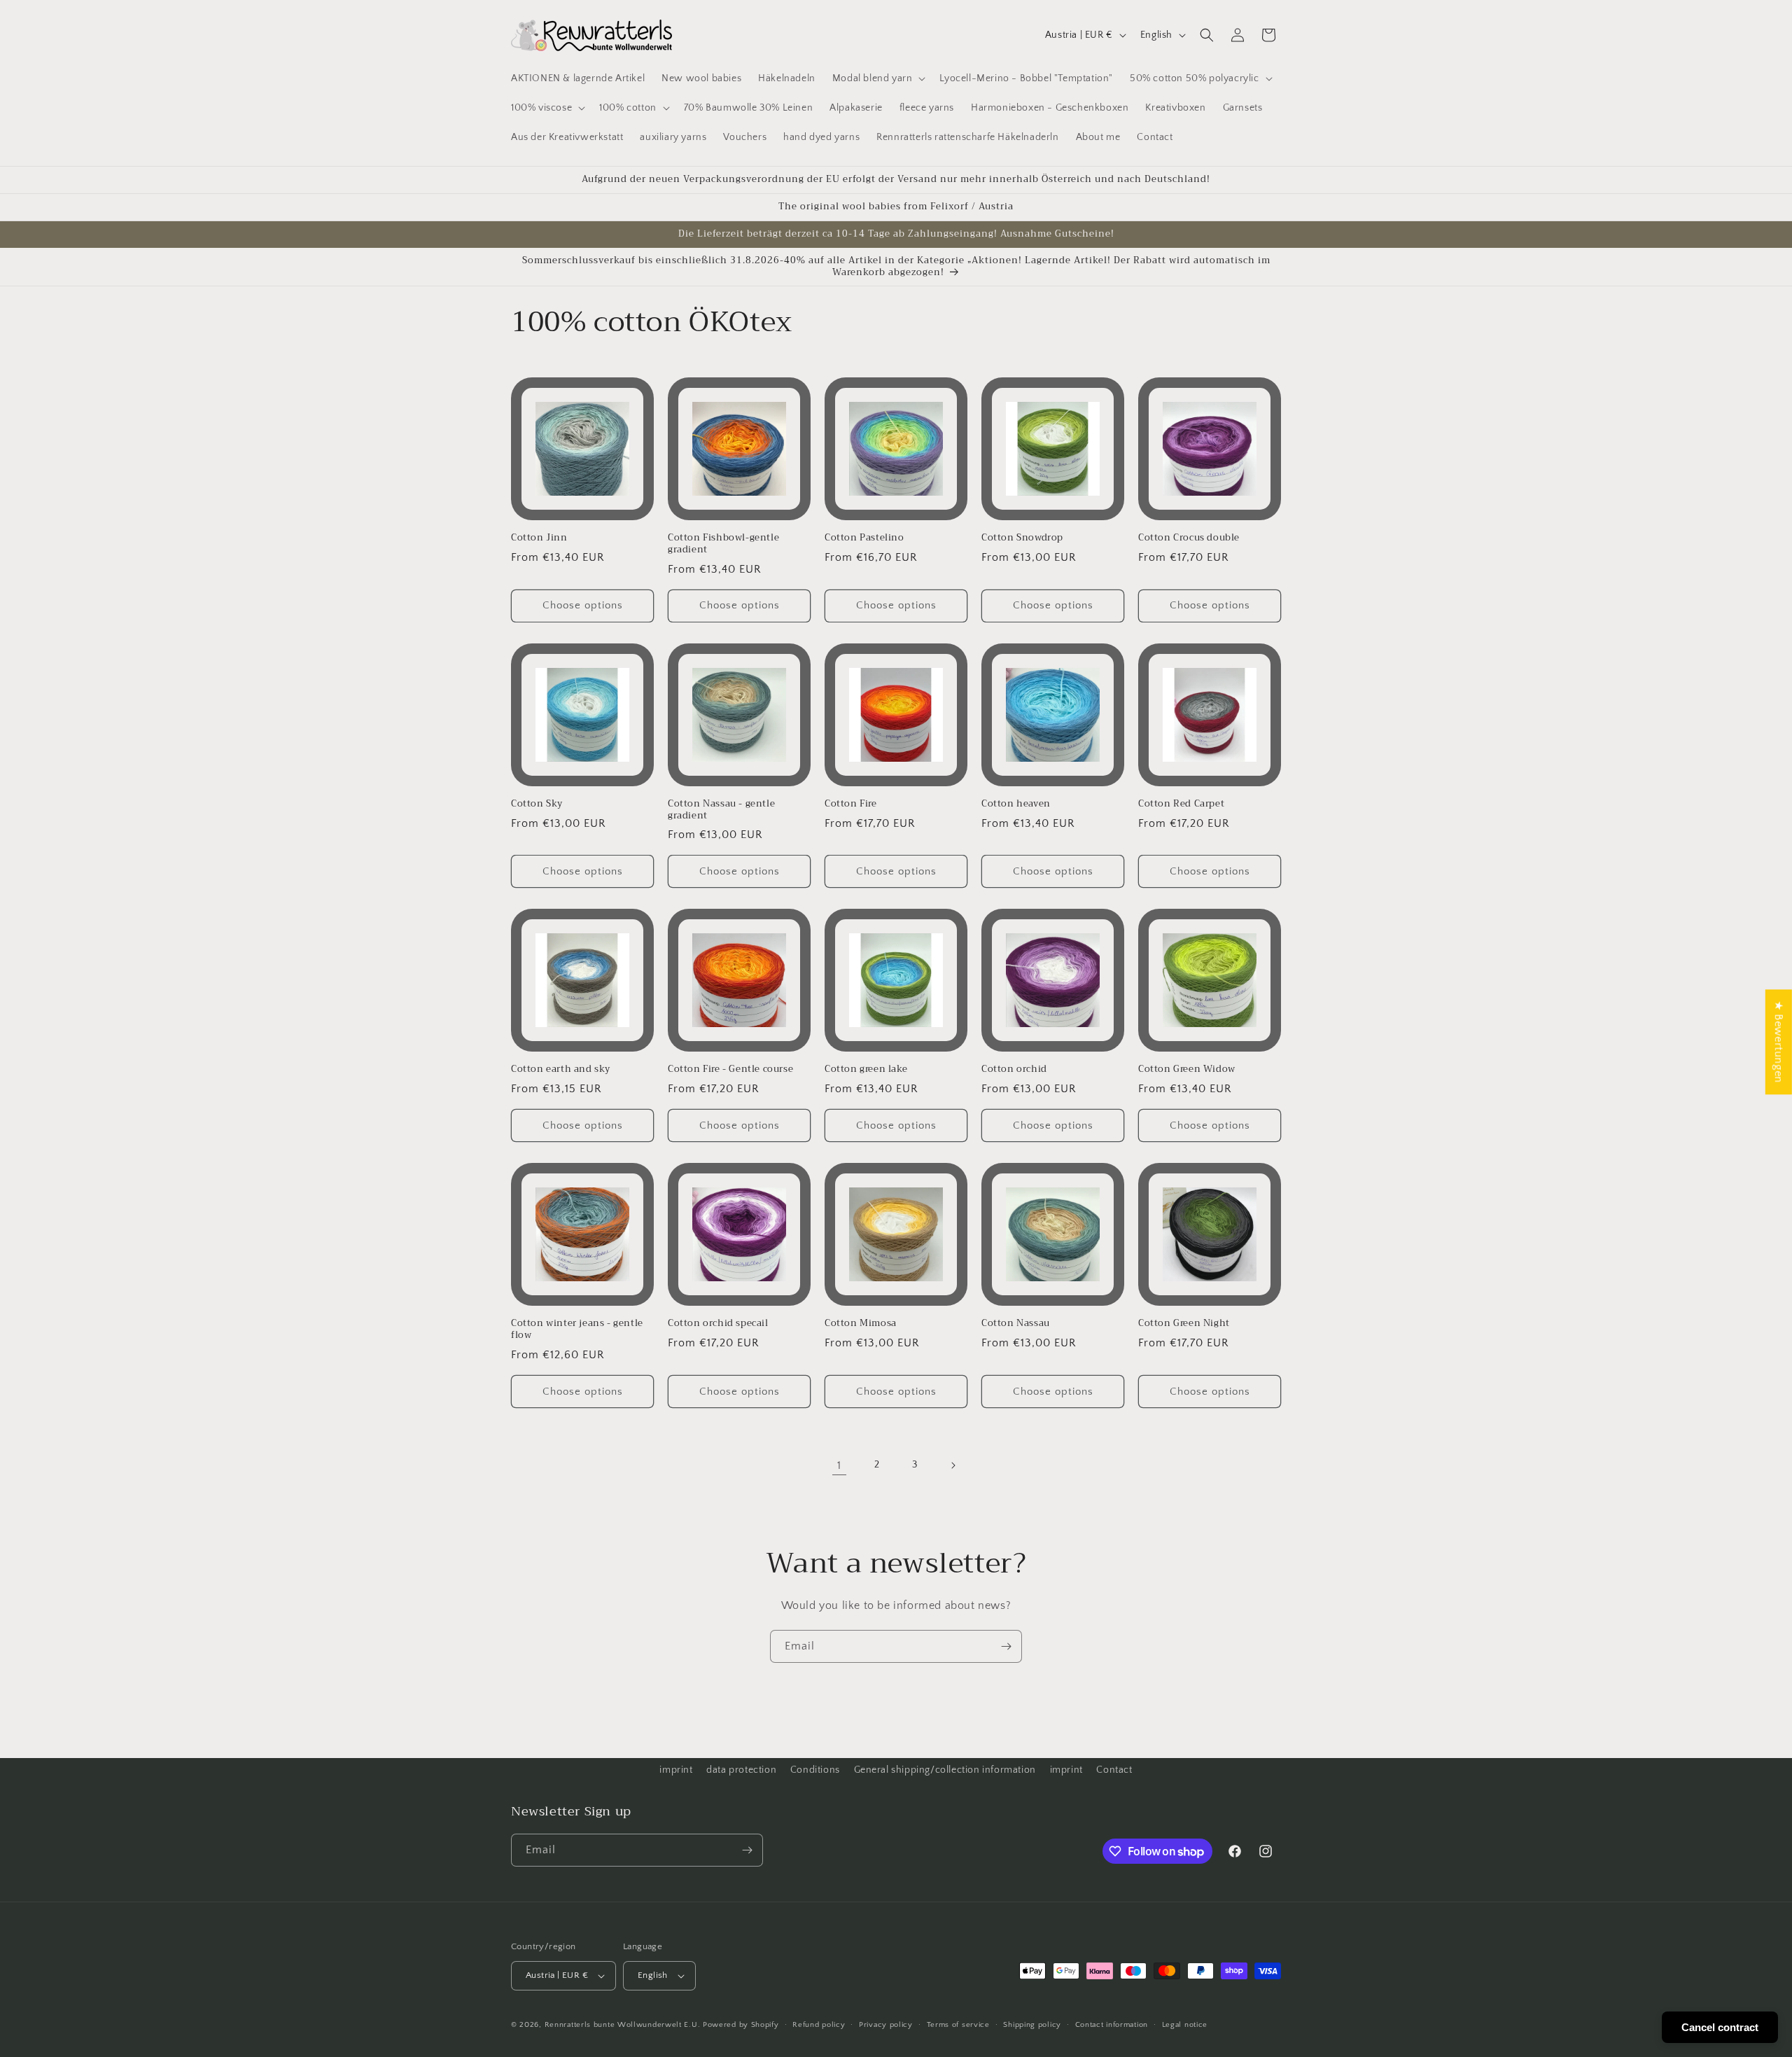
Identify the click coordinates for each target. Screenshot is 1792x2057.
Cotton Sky (537, 804)
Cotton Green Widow (1187, 1069)
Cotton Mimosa (861, 1324)
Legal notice (1185, 2025)
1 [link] (839, 1465)
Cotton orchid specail (718, 1324)
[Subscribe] (1006, 1646)
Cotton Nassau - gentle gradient (721, 810)
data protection (741, 1770)
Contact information (1112, 2025)
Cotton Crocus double (1189, 538)
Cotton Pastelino (864, 538)
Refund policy (819, 2025)
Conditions (815, 1770)
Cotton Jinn (539, 538)
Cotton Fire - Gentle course (730, 1069)
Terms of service (958, 2025)
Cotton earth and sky (561, 1069)
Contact (1114, 1770)
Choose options (583, 605)
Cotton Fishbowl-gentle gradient (723, 544)
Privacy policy (886, 2025)
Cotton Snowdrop (1022, 538)
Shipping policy (1032, 2025)
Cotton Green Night (1184, 1324)
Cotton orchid (1014, 1069)
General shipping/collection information (945, 1770)
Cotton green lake (866, 1069)
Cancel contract (1720, 2027)
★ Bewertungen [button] (1779, 1042)
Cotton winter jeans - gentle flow (577, 1330)
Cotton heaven (1016, 804)
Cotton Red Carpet (1181, 804)
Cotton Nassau (1016, 1324)
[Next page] (953, 1465)
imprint (676, 1770)
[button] (878, 78)
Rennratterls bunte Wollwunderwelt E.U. (623, 2025)
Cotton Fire (851, 804)
